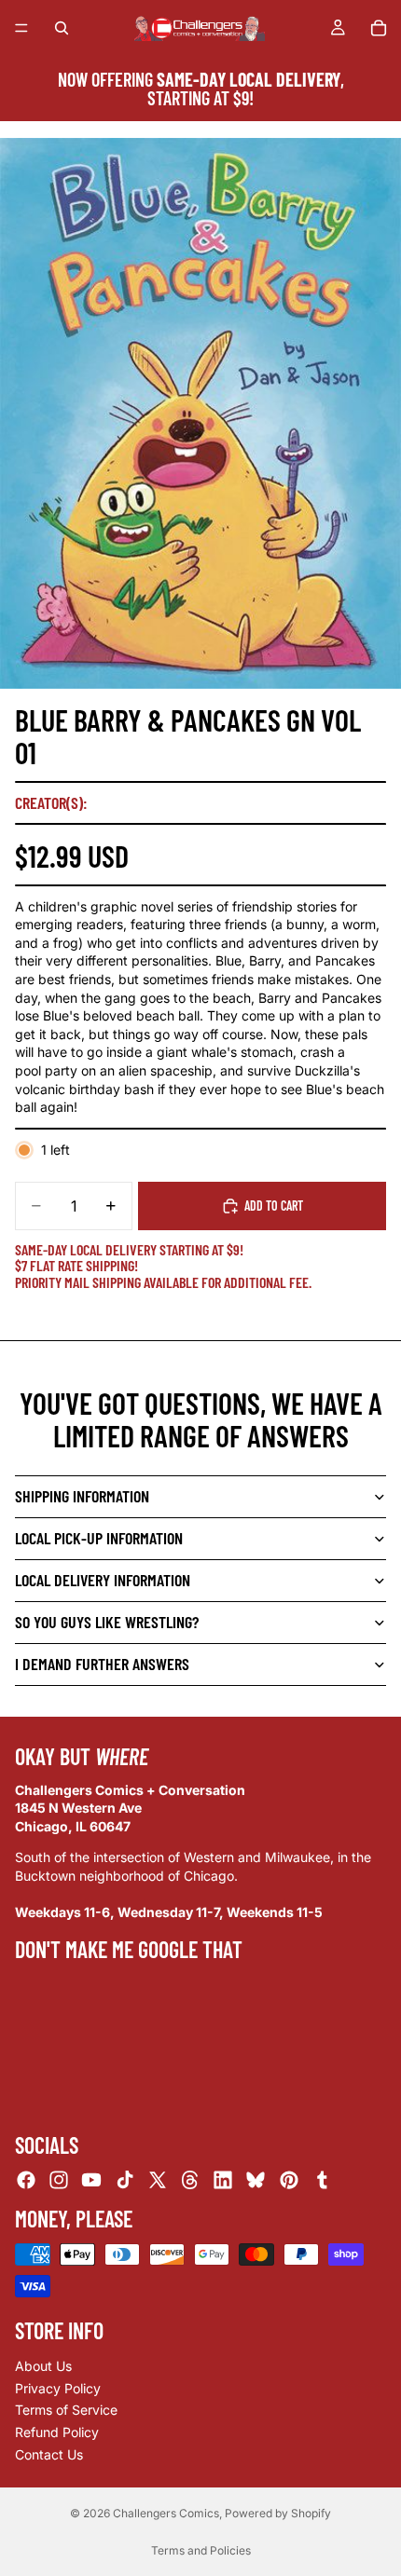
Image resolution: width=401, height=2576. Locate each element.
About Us (43, 2367)
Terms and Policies (201, 2550)
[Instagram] (59, 2180)
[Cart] (379, 28)
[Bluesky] (256, 2180)
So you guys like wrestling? (107, 1622)
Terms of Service (66, 2411)
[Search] (62, 28)
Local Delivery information (103, 1580)
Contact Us (49, 2454)
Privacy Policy (58, 2388)
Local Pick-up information (99, 1538)
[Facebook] (26, 2180)
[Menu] (21, 28)
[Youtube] (91, 2180)
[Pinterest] (289, 2180)
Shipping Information (82, 1496)
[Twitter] (158, 2180)
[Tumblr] (322, 2180)
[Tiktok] (125, 2180)
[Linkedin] (223, 2180)
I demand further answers (102, 1664)
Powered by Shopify (278, 2513)
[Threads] (190, 2180)
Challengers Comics (166, 2513)
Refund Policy (57, 2432)
